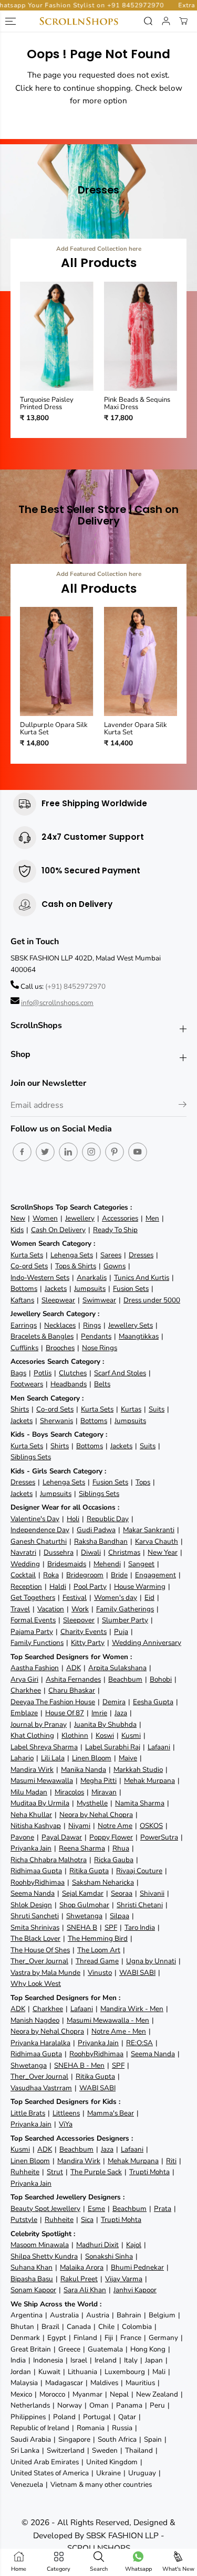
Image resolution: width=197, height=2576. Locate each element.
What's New (178, 2569)
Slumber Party (125, 1620)
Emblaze (24, 1713)
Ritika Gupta (89, 1871)
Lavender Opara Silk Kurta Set (136, 729)
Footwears (27, 1384)
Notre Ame (115, 1826)
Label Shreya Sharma (44, 1747)
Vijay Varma (124, 2279)
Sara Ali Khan (85, 2290)
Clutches (73, 1373)
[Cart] (183, 21)
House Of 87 (65, 1713)
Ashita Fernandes (73, 1679)
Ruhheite (25, 2172)
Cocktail (23, 1575)
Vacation (51, 1609)
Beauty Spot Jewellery (45, 2209)
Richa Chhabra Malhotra (49, 1860)
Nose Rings (100, 1348)
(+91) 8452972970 (75, 986)
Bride (119, 1575)
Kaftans (22, 1300)
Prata (163, 2209)
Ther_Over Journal (39, 1961)
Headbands (69, 1384)
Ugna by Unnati (151, 1961)
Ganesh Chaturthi (39, 1541)
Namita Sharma (140, 1803)
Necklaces (60, 1325)
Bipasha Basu (32, 2279)
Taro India (140, 1927)
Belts (102, 1384)
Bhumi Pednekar (137, 2267)
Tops (143, 1482)
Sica (87, 2220)
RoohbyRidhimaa (38, 1882)
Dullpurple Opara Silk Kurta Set (54, 729)
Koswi (105, 1735)
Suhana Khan (32, 2267)
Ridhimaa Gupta (36, 1871)
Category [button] (59, 2569)
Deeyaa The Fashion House (53, 1702)
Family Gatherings (125, 1609)
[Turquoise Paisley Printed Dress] (57, 336)
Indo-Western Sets (40, 1278)
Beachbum (125, 1679)
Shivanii (152, 1893)
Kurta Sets (27, 1255)
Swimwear (99, 1300)
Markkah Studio (138, 1770)
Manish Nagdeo (35, 2020)
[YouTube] (138, 1152)
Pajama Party (32, 1632)
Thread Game (97, 1961)
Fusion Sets (131, 1289)
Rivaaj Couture (139, 1871)
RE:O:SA (139, 2043)
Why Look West (36, 1984)
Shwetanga (84, 1916)
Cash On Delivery (58, 1230)
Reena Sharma (82, 1848)
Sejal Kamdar (83, 1893)
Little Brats (28, 2113)
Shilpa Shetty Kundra (44, 2256)
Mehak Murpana (149, 1781)
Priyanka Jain (31, 1848)
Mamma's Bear (111, 2113)
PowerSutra (159, 1837)
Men (152, 1218)
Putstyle (24, 2220)
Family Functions (37, 1643)
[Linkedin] (68, 1152)
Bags (18, 1373)
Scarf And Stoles (120, 1373)
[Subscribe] (183, 1106)
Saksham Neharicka (103, 1882)
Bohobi (161, 1679)
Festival (75, 1597)
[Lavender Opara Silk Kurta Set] (141, 661)
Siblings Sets (31, 1457)
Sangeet (141, 1564)
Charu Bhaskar (72, 1690)
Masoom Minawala (40, 2245)
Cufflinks (24, 1348)
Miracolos (69, 1792)
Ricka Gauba (114, 1860)
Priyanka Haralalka (40, 2043)
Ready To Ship (115, 1230)
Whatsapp (138, 2569)
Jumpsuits (90, 1289)
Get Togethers (33, 1597)
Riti (171, 2161)
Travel (20, 1609)
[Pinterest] (115, 1152)
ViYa (66, 2124)
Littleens (66, 2113)
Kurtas (131, 1409)
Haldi (58, 1586)
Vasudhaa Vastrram (41, 2088)
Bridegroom (85, 1575)
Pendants (96, 1336)
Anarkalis (92, 1278)
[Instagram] (91, 1152)
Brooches (60, 1348)
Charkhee (26, 1690)
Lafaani (159, 1747)
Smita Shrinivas (35, 1927)
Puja (121, 1632)
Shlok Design (31, 1905)
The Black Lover (35, 1938)
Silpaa (120, 1916)
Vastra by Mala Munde (45, 1973)
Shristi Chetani (140, 1905)
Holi (73, 1519)
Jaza (121, 1713)
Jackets (56, 1289)
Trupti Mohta (149, 2172)
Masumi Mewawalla (42, 1781)
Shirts (20, 1409)
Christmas (124, 1552)
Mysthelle (92, 1803)
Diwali (91, 1552)
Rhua (121, 1848)
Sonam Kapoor (33, 2290)
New (18, 1218)
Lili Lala (53, 1758)
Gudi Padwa (96, 1530)
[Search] (148, 21)
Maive (128, 1758)
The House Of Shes (40, 1950)
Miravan (104, 1792)
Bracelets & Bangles (42, 1336)
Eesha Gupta (153, 1702)
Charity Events (84, 1632)
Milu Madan (29, 1792)
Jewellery (80, 1218)
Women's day (116, 1597)
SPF (111, 1927)
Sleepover (79, 1620)
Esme (96, 2209)
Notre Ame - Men (119, 2031)
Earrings (24, 1325)
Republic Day (108, 1519)
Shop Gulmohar (84, 1905)
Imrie (99, 1713)
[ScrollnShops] (79, 21)
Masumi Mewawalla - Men (108, 2020)
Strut (55, 2172)
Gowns (115, 1266)
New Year (163, 1552)
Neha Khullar (31, 1815)
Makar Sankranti (149, 1530)
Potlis (43, 1373)
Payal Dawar (62, 1837)
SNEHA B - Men (79, 2065)
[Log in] (166, 21)
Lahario (22, 1758)
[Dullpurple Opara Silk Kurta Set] (57, 661)
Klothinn (75, 1735)
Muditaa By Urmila (40, 1803)
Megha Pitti (98, 1781)
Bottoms (24, 1289)
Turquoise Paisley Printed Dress (47, 404)
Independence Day (40, 1530)
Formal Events (33, 1620)
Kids (17, 1230)
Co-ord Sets (29, 1266)
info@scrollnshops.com (57, 1003)
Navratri (23, 1552)
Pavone (22, 1837)
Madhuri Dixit (97, 2245)
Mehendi (107, 1564)
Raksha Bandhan (101, 1541)
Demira (114, 1702)
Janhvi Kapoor (135, 2290)
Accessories (120, 1218)
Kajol (134, 2245)
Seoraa (122, 1893)
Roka (51, 1575)
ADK (74, 1668)
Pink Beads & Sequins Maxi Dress (137, 404)
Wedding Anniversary (147, 1643)
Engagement (155, 1575)
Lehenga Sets (72, 1255)
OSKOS (151, 1826)
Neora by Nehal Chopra (96, 1815)
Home (19, 2569)
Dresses (141, 1255)
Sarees (111, 1255)
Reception (26, 1586)
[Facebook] (22, 1152)
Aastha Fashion (35, 1668)
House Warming (140, 1586)
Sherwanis (56, 1421)
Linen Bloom (92, 1758)
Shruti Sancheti (35, 1916)
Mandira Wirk (32, 1770)
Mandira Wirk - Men (132, 2009)
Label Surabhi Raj (113, 1747)
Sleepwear (58, 1300)
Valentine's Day (35, 1519)
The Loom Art (99, 1950)
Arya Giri (24, 1679)
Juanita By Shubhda (105, 1724)
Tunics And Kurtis (142, 1278)
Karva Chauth (157, 1541)
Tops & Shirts (76, 1266)
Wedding (25, 1564)
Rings (92, 1325)
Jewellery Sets (131, 1325)
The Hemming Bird (98, 1938)
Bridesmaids (67, 1564)
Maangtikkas (139, 1336)
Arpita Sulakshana (117, 1668)
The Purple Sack (96, 2172)
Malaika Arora (82, 2267)
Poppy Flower (111, 1837)
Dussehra (59, 1552)
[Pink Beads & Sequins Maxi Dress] (141, 336)
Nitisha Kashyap (36, 1826)
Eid (149, 1597)
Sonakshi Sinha (109, 2256)
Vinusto (100, 1973)
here (43, 88)
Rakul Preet (79, 2279)
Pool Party (90, 1586)
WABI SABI (137, 1973)
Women (45, 1218)
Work (80, 1609)
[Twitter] (45, 1152)
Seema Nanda (33, 1893)
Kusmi (131, 1735)
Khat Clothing (32, 1735)
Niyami (79, 1826)
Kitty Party (88, 1643)
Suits (157, 1409)
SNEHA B (82, 1927)
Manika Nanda (84, 1770)
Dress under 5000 (152, 1300)
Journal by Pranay (39, 1724)
